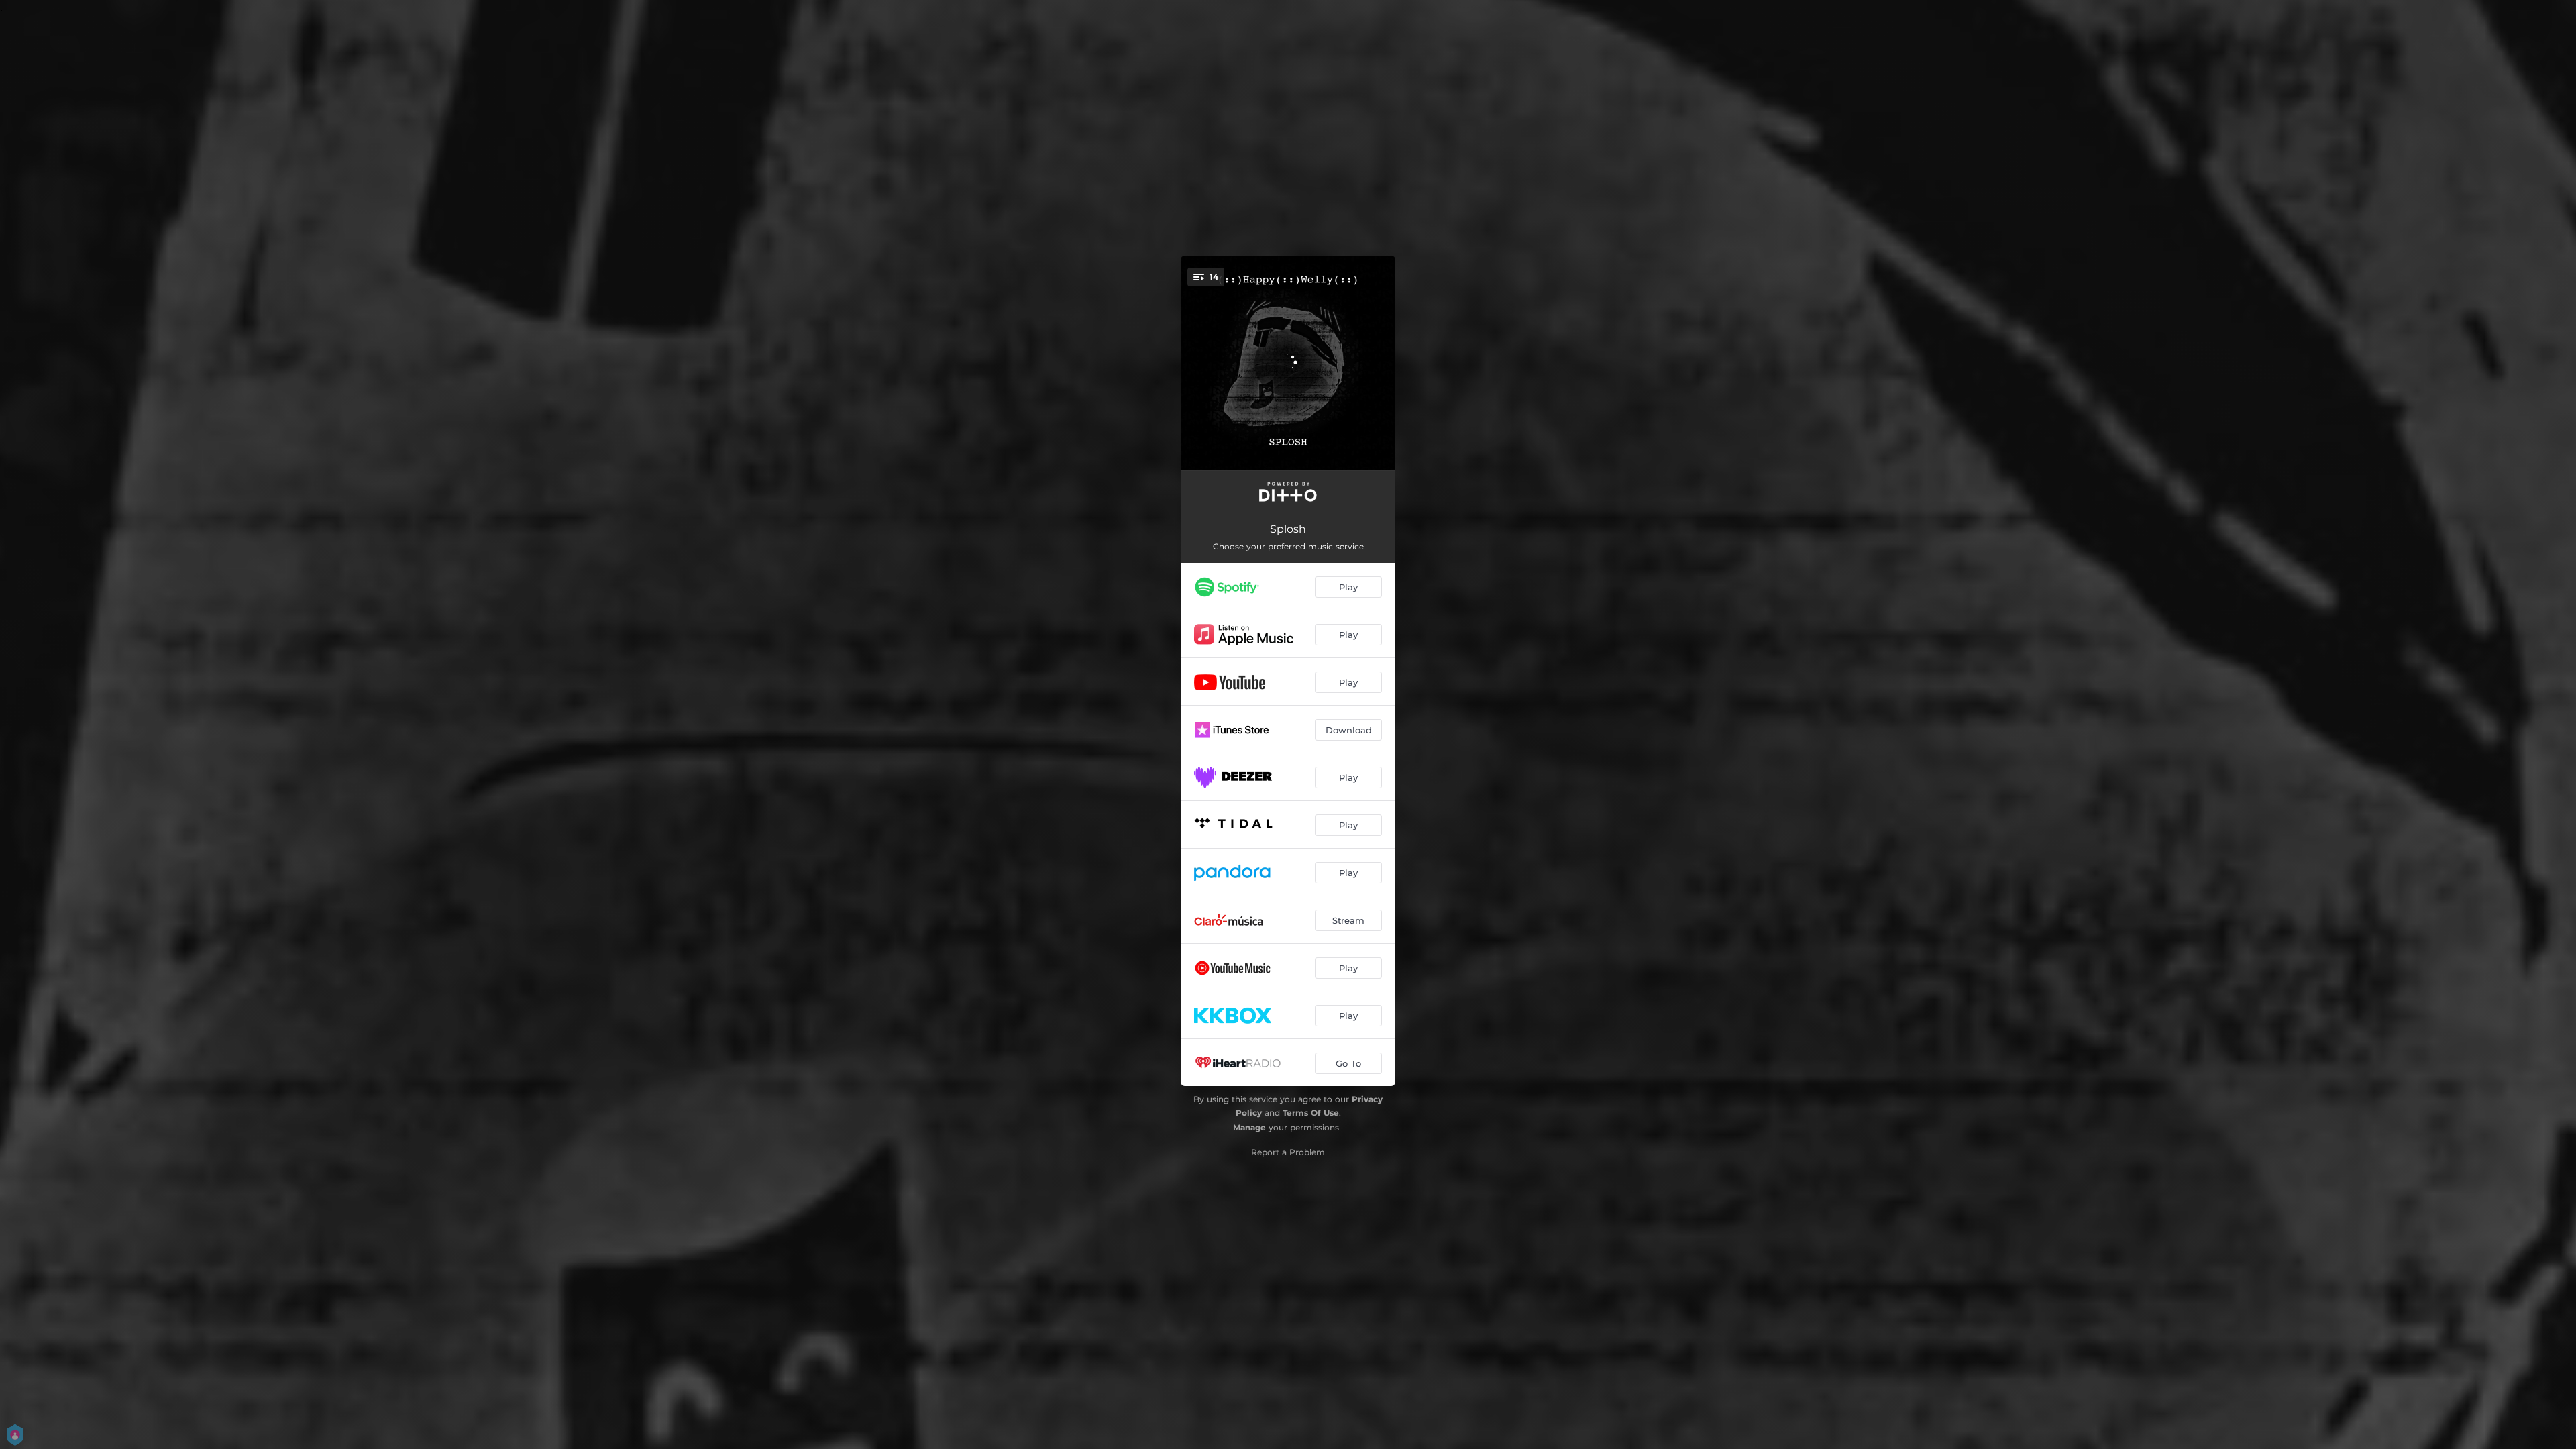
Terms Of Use (1311, 1113)
